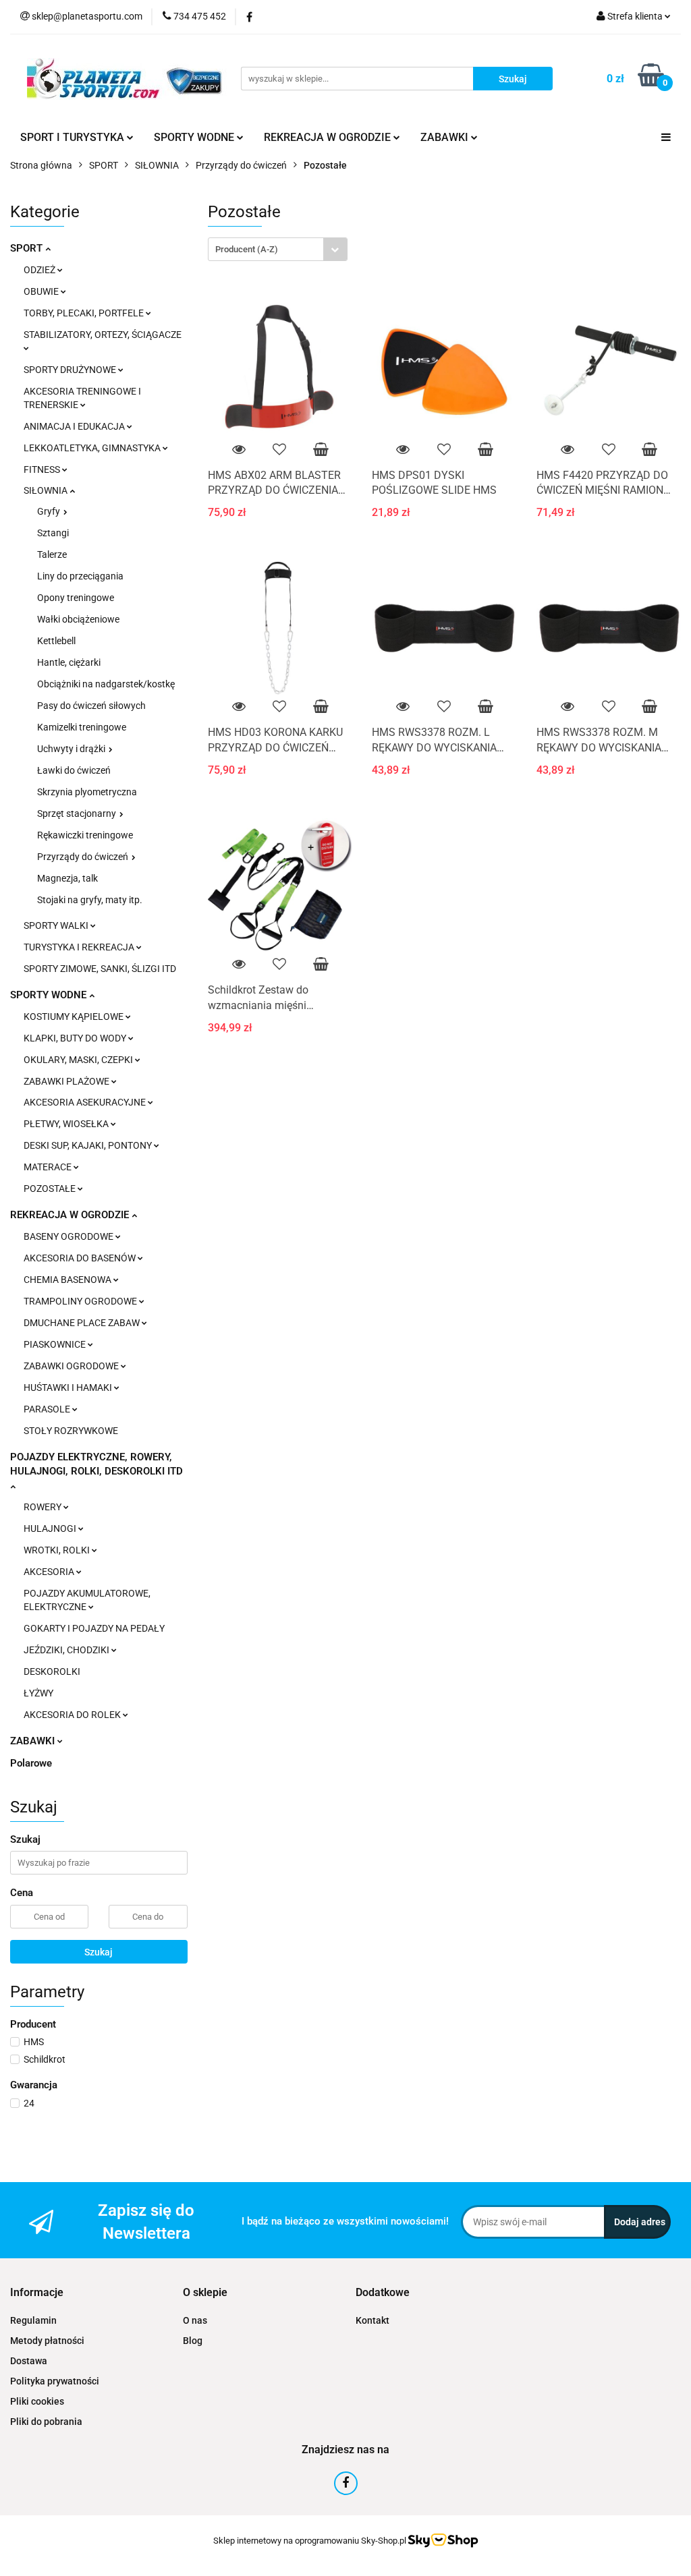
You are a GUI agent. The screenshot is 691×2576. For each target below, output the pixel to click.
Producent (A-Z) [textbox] (247, 249)
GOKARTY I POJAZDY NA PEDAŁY (94, 1628)
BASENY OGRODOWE (70, 1236)
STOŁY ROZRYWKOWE (71, 1431)
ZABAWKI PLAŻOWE (67, 1081)
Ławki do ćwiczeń (74, 770)
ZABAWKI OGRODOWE (72, 1366)
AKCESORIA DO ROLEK (73, 1715)
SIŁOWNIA (47, 490)
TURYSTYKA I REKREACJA (80, 947)
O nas (195, 2320)
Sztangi (53, 533)
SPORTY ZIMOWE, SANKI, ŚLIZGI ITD (100, 969)
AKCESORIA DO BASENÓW (81, 1258)
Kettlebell (56, 641)
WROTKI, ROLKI (58, 1550)
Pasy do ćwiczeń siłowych (91, 706)
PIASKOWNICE (56, 1344)
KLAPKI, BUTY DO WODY (76, 1038)
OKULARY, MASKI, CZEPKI (79, 1060)
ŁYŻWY (38, 1693)
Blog (193, 2341)
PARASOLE (48, 1409)
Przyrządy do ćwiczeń (84, 857)
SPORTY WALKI (57, 925)
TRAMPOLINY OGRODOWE (81, 1301)
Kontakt (372, 2320)
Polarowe (31, 1763)
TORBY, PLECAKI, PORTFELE (85, 313)
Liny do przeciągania (80, 576)
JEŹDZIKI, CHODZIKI (67, 1650)
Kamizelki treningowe (82, 727)
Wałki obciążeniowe (78, 619)
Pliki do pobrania (46, 2422)
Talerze (52, 554)
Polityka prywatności (55, 2381)
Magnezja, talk (67, 878)
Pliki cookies (37, 2401)
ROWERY (44, 1507)
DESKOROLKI (52, 1671)
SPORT (28, 248)
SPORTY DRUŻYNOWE (71, 370)
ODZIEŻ (40, 270)
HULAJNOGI (51, 1528)
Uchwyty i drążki (72, 749)
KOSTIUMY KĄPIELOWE (75, 1017)
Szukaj (99, 1952)
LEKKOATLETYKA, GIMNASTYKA (93, 448)
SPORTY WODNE (50, 995)
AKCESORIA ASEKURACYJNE (86, 1102)
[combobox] (278, 249)
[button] (37, 2293)
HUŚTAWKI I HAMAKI (69, 1387)
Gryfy (50, 511)
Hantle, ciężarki (69, 662)
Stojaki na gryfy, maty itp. (90, 900)
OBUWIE (42, 291)
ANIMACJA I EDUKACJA (75, 426)
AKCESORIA (50, 1572)
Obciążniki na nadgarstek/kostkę (106, 684)
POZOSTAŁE (51, 1189)
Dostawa (29, 2361)
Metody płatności (47, 2341)
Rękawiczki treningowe (85, 835)
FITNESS (43, 469)
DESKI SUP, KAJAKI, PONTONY (89, 1145)
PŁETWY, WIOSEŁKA (67, 1124)
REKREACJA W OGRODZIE (71, 1215)
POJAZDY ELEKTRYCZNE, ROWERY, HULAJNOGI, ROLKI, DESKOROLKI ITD (96, 1464)
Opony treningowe (76, 598)
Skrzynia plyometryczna (87, 792)
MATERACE (49, 1167)
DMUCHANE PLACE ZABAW (83, 1323)
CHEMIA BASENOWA (68, 1280)
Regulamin (33, 2320)
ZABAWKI (34, 1741)
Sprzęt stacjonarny (78, 813)
